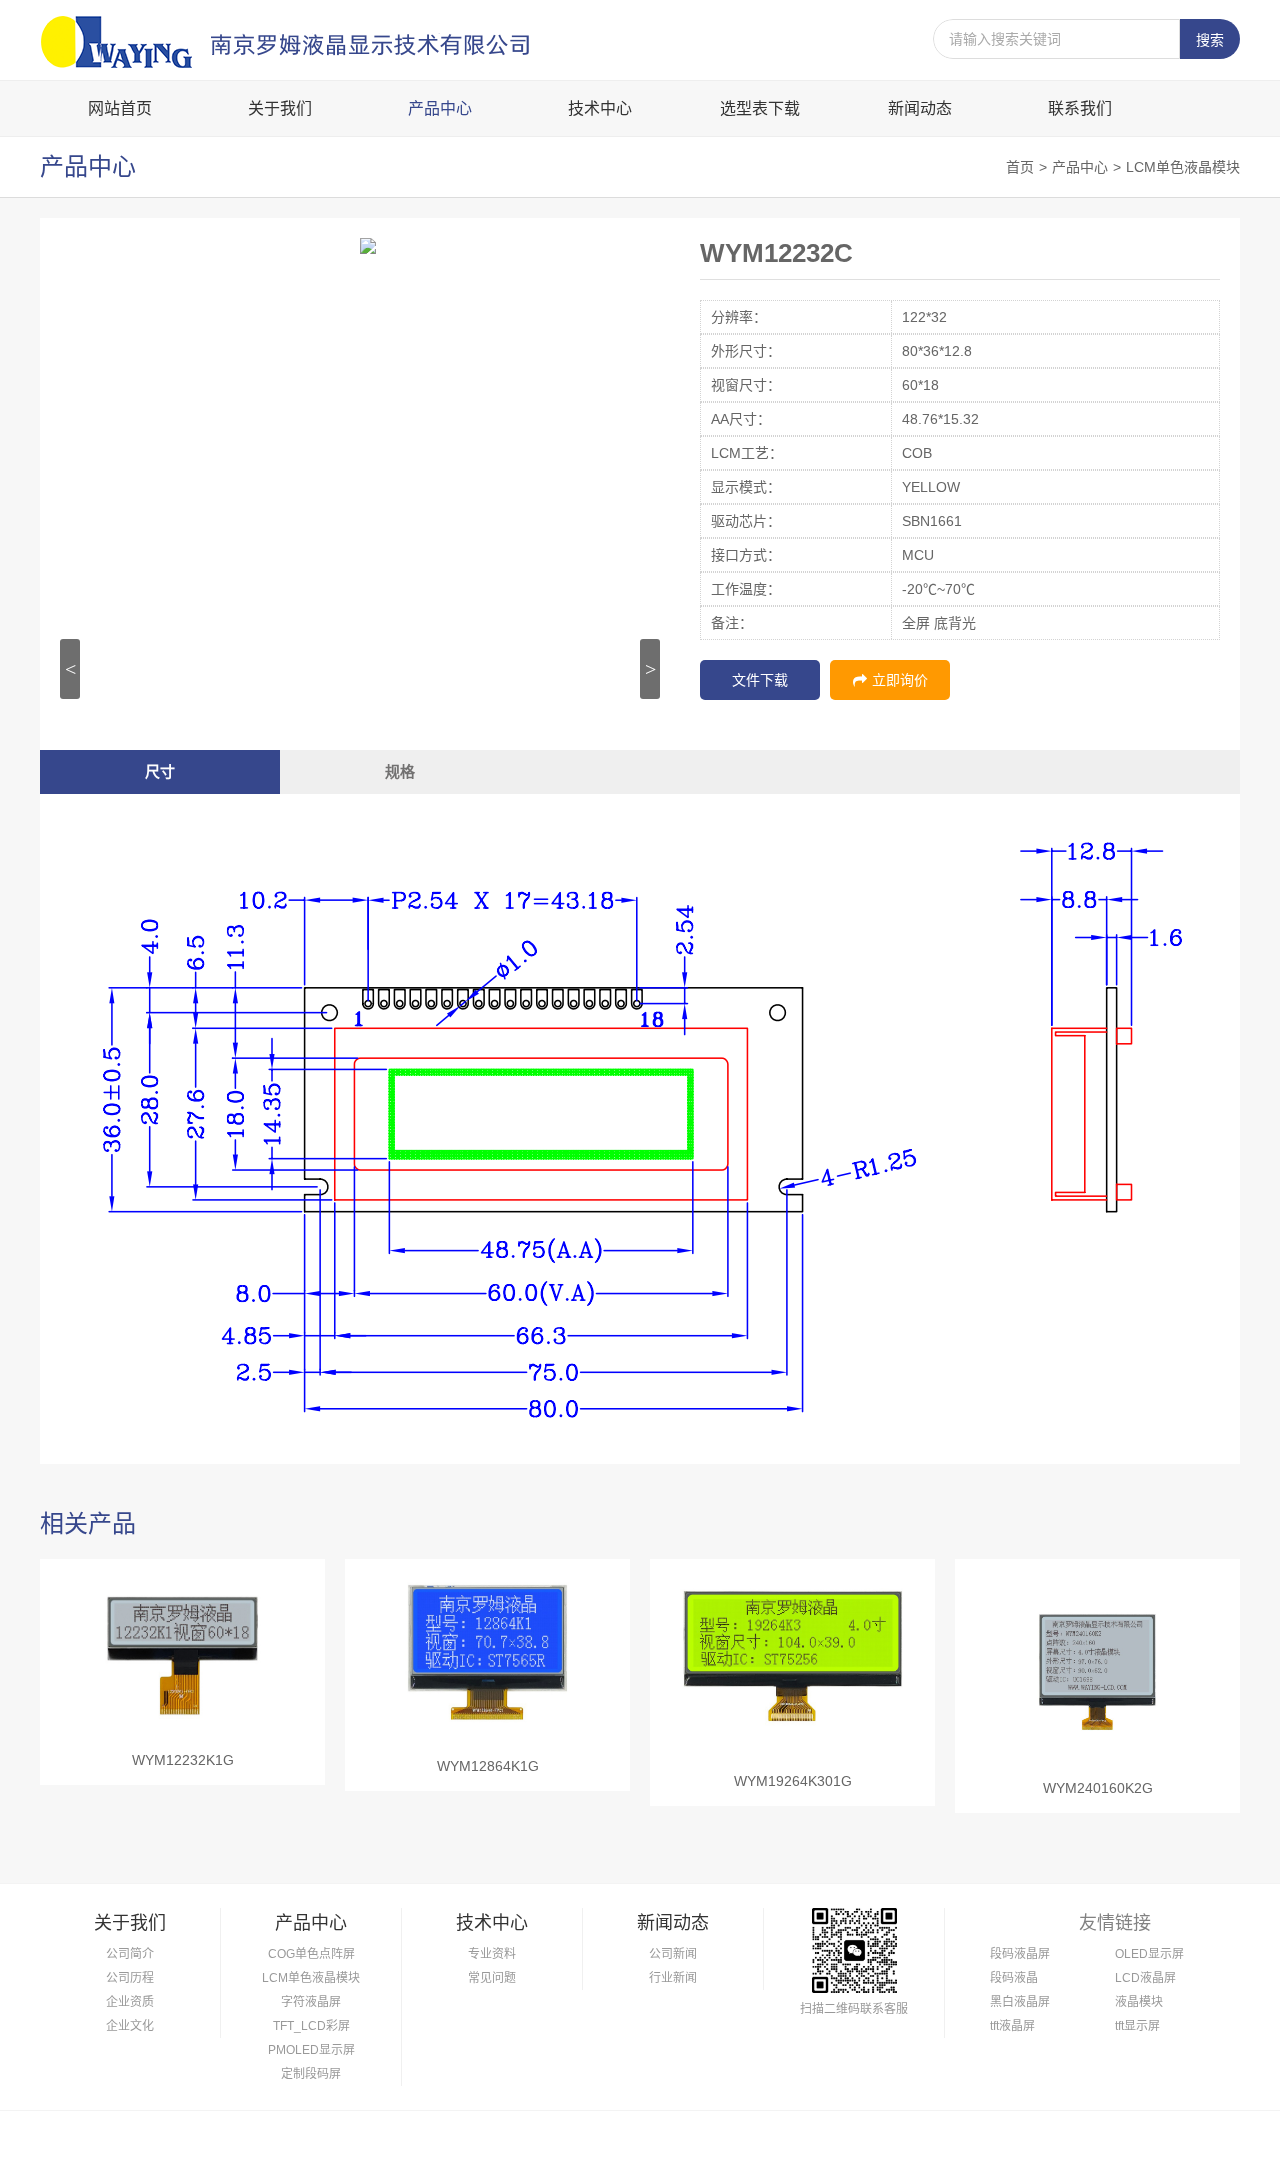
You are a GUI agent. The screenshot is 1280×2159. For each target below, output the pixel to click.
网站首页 (120, 108)
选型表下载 (760, 108)
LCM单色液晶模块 (1183, 167)
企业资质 (130, 2002)
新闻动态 (920, 108)
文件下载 (760, 680)
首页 (1020, 167)
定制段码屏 (311, 2074)
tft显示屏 (1137, 2026)
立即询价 (900, 680)
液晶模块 (1139, 2002)
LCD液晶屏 (1145, 1978)
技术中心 (600, 108)
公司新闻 (673, 1954)
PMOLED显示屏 (311, 2050)
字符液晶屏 (311, 2002)
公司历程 (130, 1978)
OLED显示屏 (1149, 1954)
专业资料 (492, 1954)
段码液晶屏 (1020, 1954)
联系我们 (1080, 108)
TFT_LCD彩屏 (311, 2026)
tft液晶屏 (1012, 2026)
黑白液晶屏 (1020, 2002)
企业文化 (130, 2026)
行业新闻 (673, 1978)
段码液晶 (1014, 1978)
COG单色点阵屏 (311, 1954)
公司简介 (130, 1954)
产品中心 (440, 108)
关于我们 (280, 108)
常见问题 (492, 1978)
